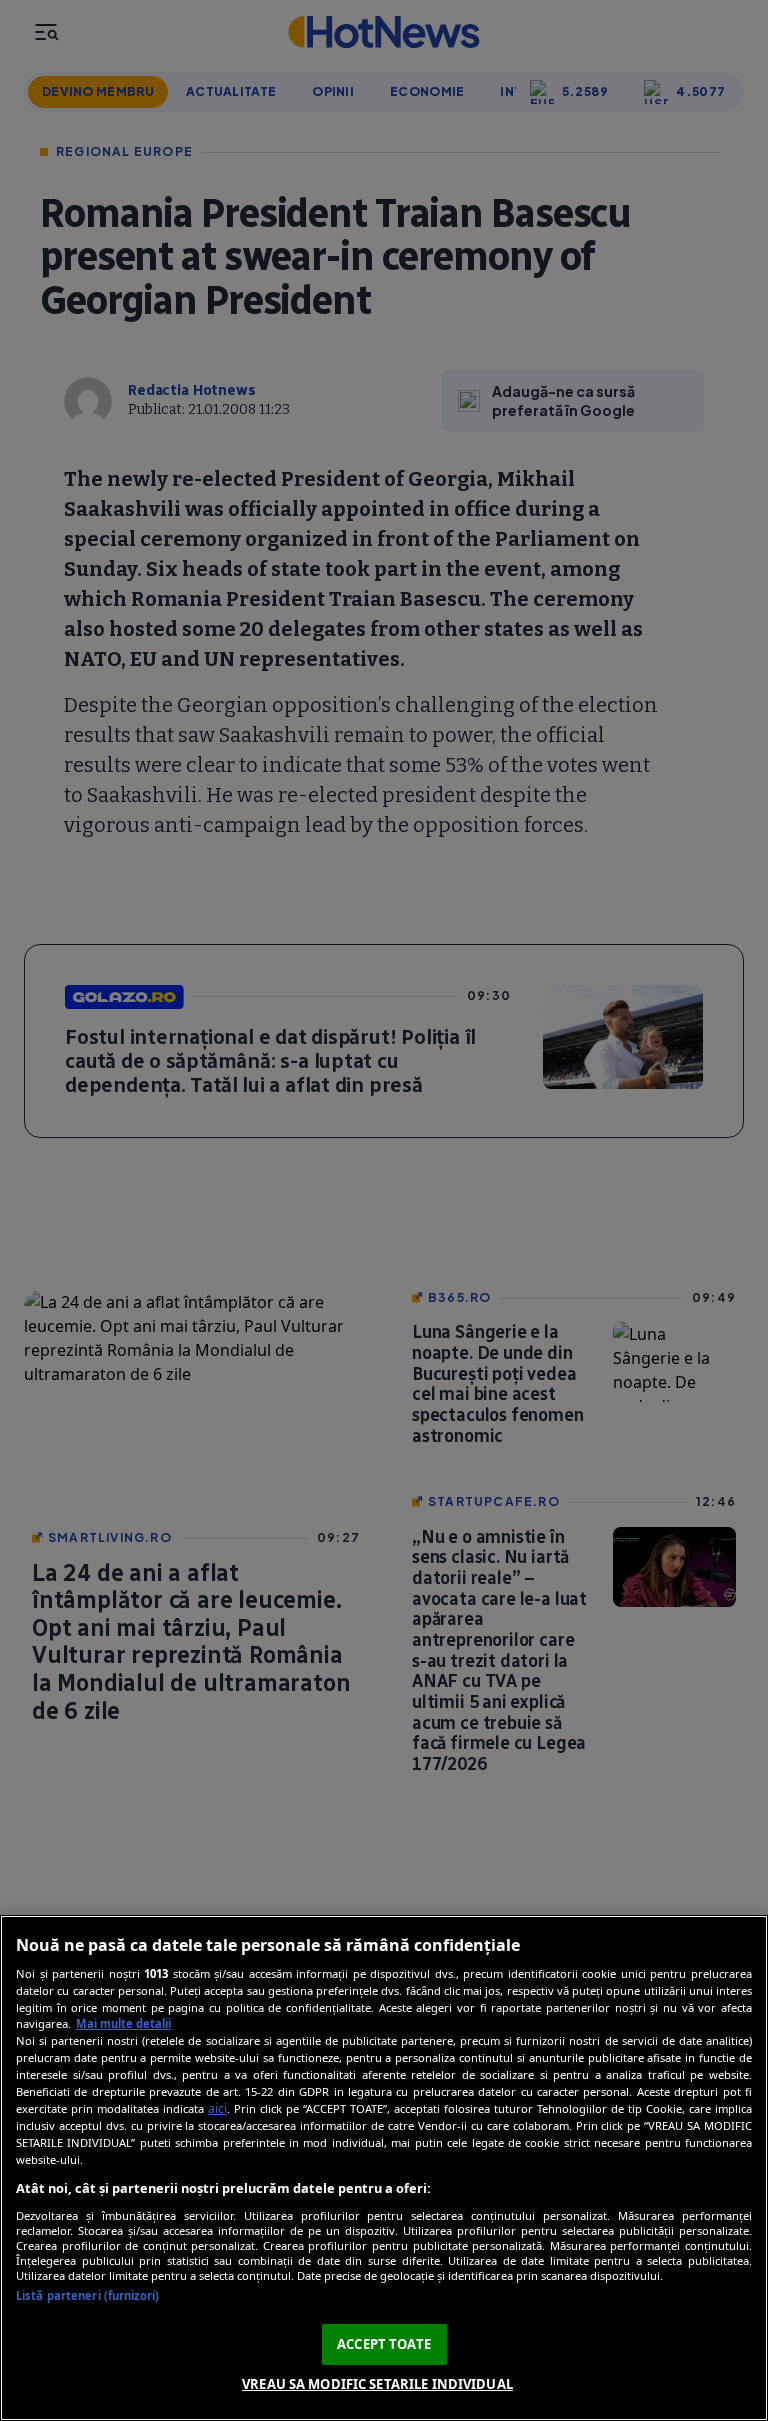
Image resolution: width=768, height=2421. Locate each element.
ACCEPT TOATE (384, 2344)
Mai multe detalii (123, 2023)
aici (217, 2108)
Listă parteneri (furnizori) (87, 2295)
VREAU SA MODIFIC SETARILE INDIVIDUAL (377, 2384)
